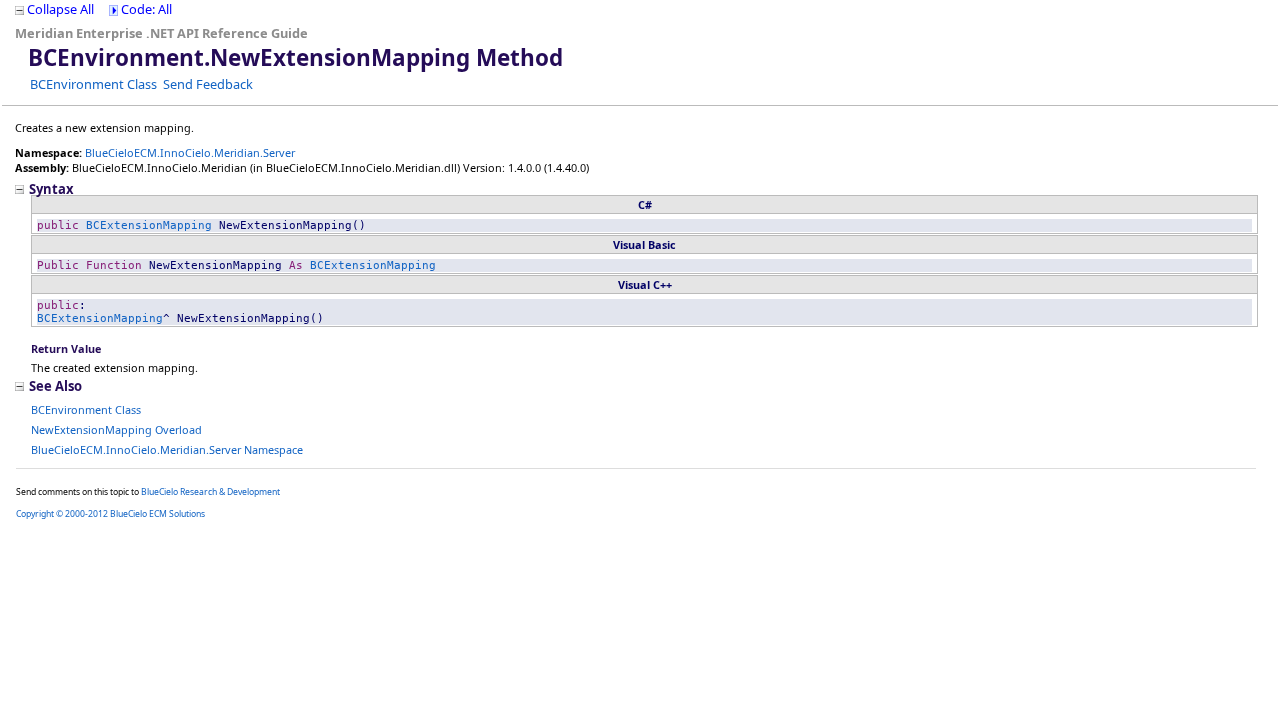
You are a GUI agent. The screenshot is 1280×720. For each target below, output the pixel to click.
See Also (55, 386)
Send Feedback (208, 84)
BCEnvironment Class (93, 84)
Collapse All (60, 9)
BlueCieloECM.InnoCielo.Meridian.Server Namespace (167, 449)
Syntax (51, 189)
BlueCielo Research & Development (210, 492)
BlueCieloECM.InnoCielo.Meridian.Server (190, 152)
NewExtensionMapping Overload (116, 429)
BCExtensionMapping (149, 225)
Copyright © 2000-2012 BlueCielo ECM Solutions (110, 514)
